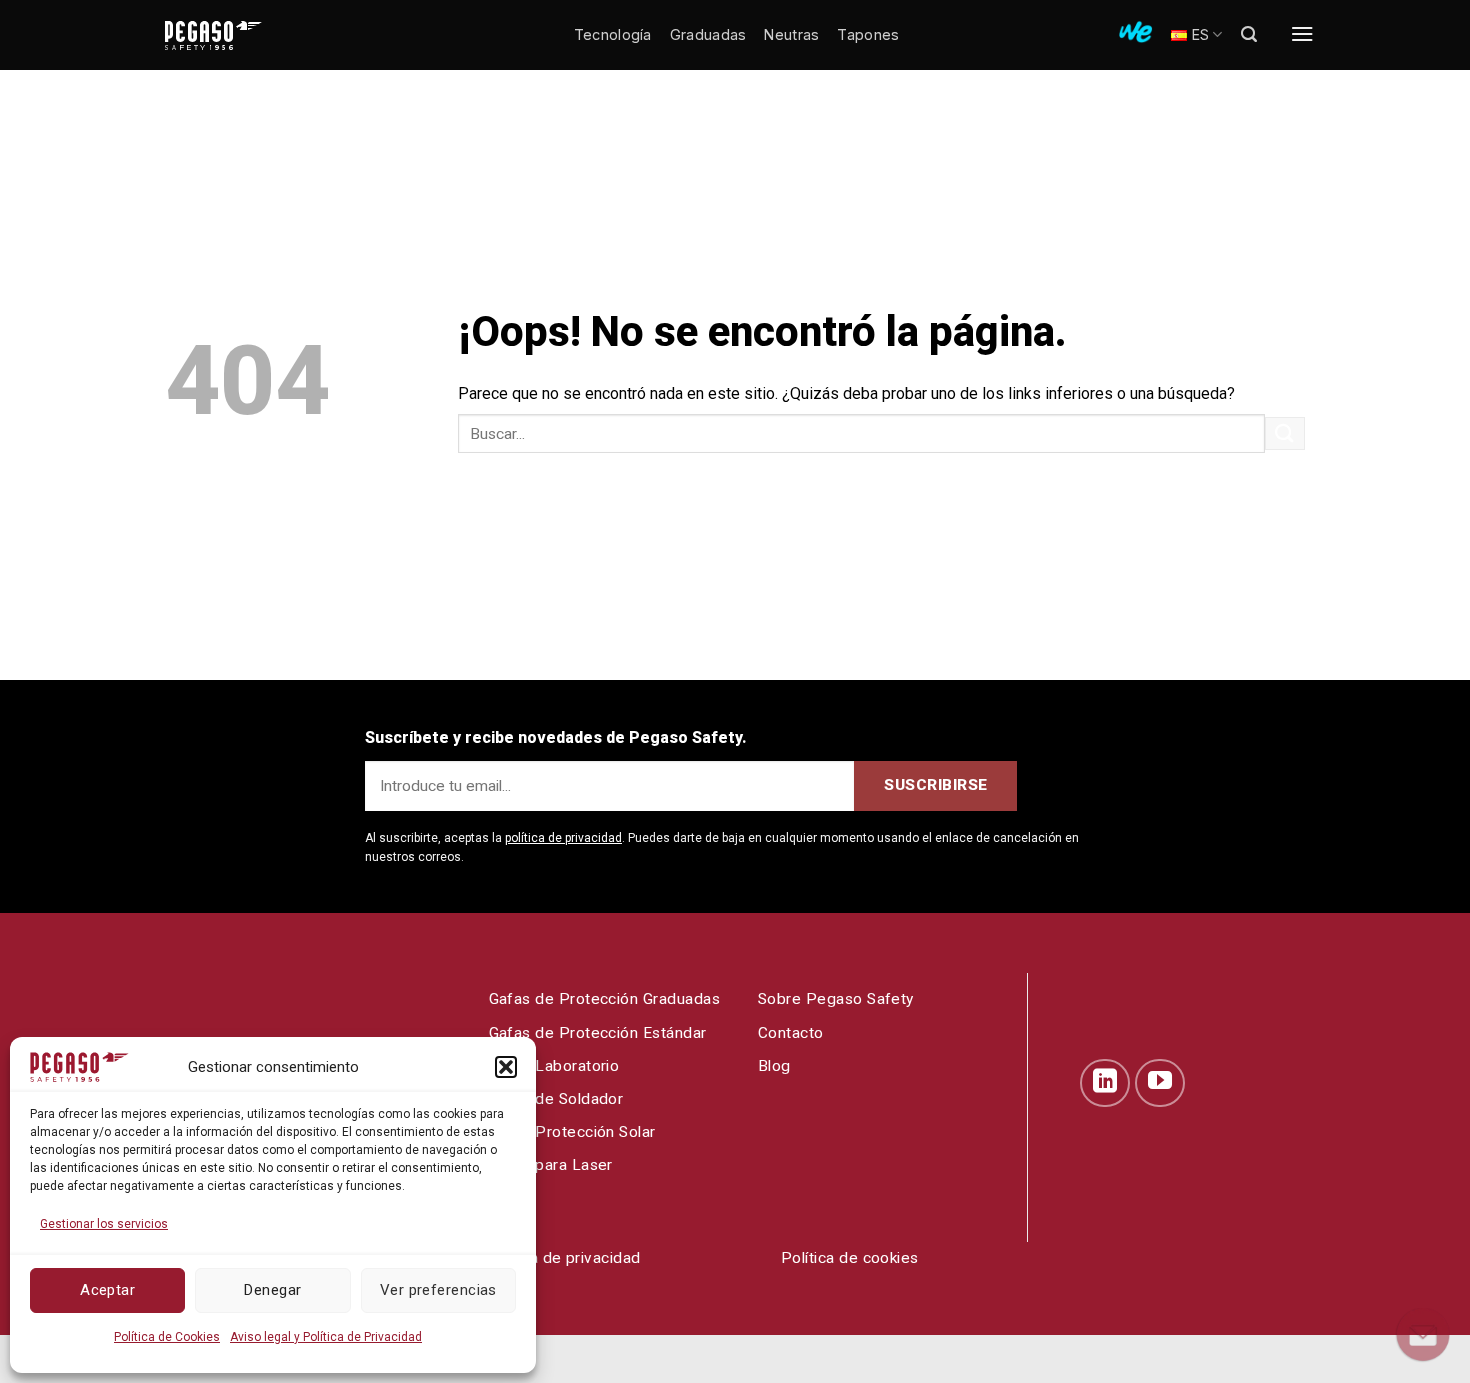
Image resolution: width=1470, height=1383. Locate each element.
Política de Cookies (167, 1337)
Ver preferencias (438, 1290)
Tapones (868, 34)
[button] (506, 1067)
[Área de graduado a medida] (1135, 32)
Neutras (791, 34)
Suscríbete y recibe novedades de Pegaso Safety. (556, 737)
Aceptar (107, 1290)
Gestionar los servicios (104, 1224)
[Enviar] (1285, 433)
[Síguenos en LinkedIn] (1105, 1083)
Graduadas (708, 34)
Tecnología (613, 34)
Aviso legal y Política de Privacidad (326, 1337)
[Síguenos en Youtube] (1160, 1083)
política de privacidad (563, 838)
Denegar (272, 1290)
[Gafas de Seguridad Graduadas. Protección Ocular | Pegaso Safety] (245, 35)
